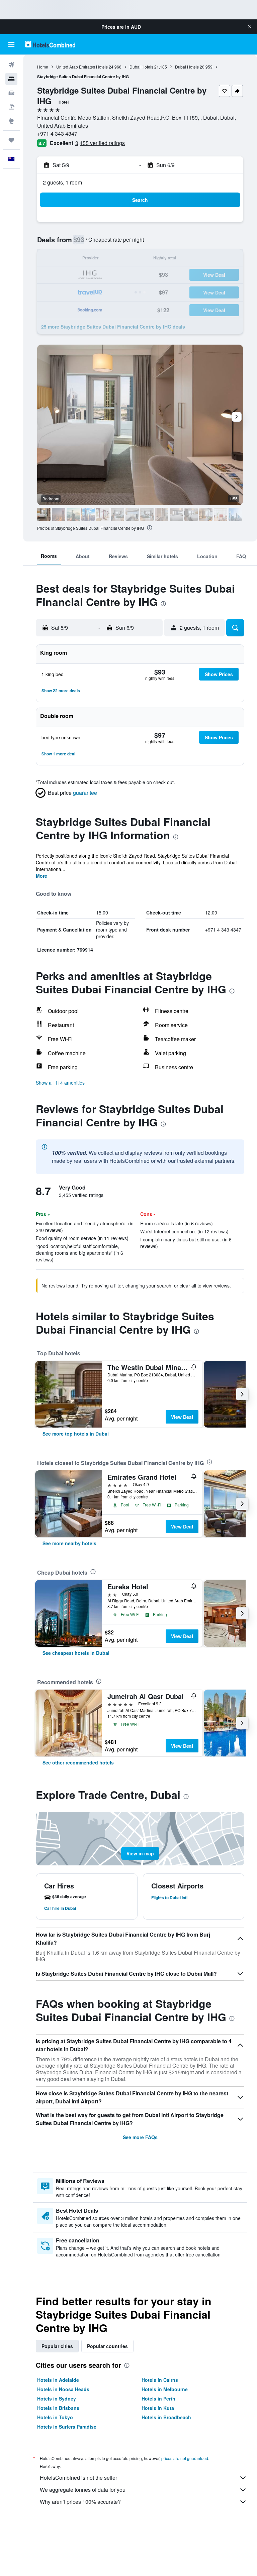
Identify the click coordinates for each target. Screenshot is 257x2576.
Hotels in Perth (158, 2399)
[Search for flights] (11, 65)
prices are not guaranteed (185, 2458)
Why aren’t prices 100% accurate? (80, 2502)
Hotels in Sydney (57, 2399)
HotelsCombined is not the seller (78, 2478)
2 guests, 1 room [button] (62, 182)
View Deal (182, 1417)
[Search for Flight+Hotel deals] (11, 107)
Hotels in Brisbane (58, 2408)
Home (43, 67)
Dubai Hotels (141, 67)
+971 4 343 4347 (57, 134)
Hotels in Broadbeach (166, 2417)
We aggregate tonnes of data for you (83, 2490)
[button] (250, 27)
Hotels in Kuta (158, 2408)
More (41, 876)
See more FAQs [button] (140, 2137)
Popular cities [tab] (57, 2346)
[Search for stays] (11, 79)
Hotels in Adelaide (58, 2380)
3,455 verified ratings (100, 143)
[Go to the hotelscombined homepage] (50, 44)
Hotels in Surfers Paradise (67, 2427)
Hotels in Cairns (160, 2380)
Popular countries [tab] (107, 2346)
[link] (76, 1434)
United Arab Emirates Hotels (82, 67)
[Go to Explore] (11, 121)
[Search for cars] (11, 93)
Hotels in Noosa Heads (63, 2389)
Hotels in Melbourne (165, 2389)
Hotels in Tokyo (55, 2417)
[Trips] (11, 140)
